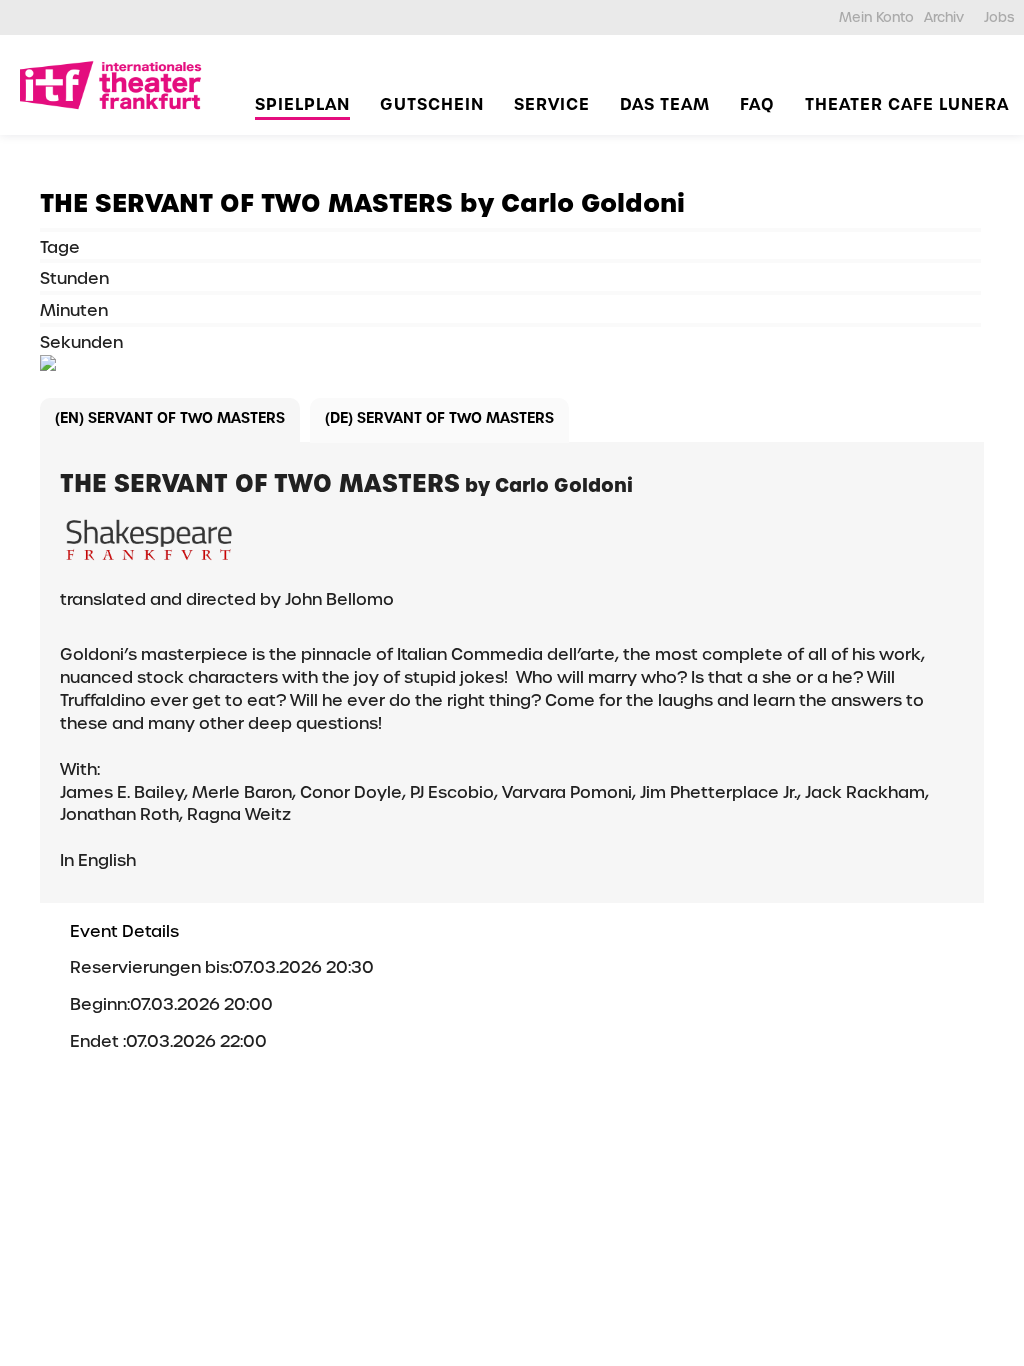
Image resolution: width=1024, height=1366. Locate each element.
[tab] (170, 420)
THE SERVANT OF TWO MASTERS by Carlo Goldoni (362, 203)
